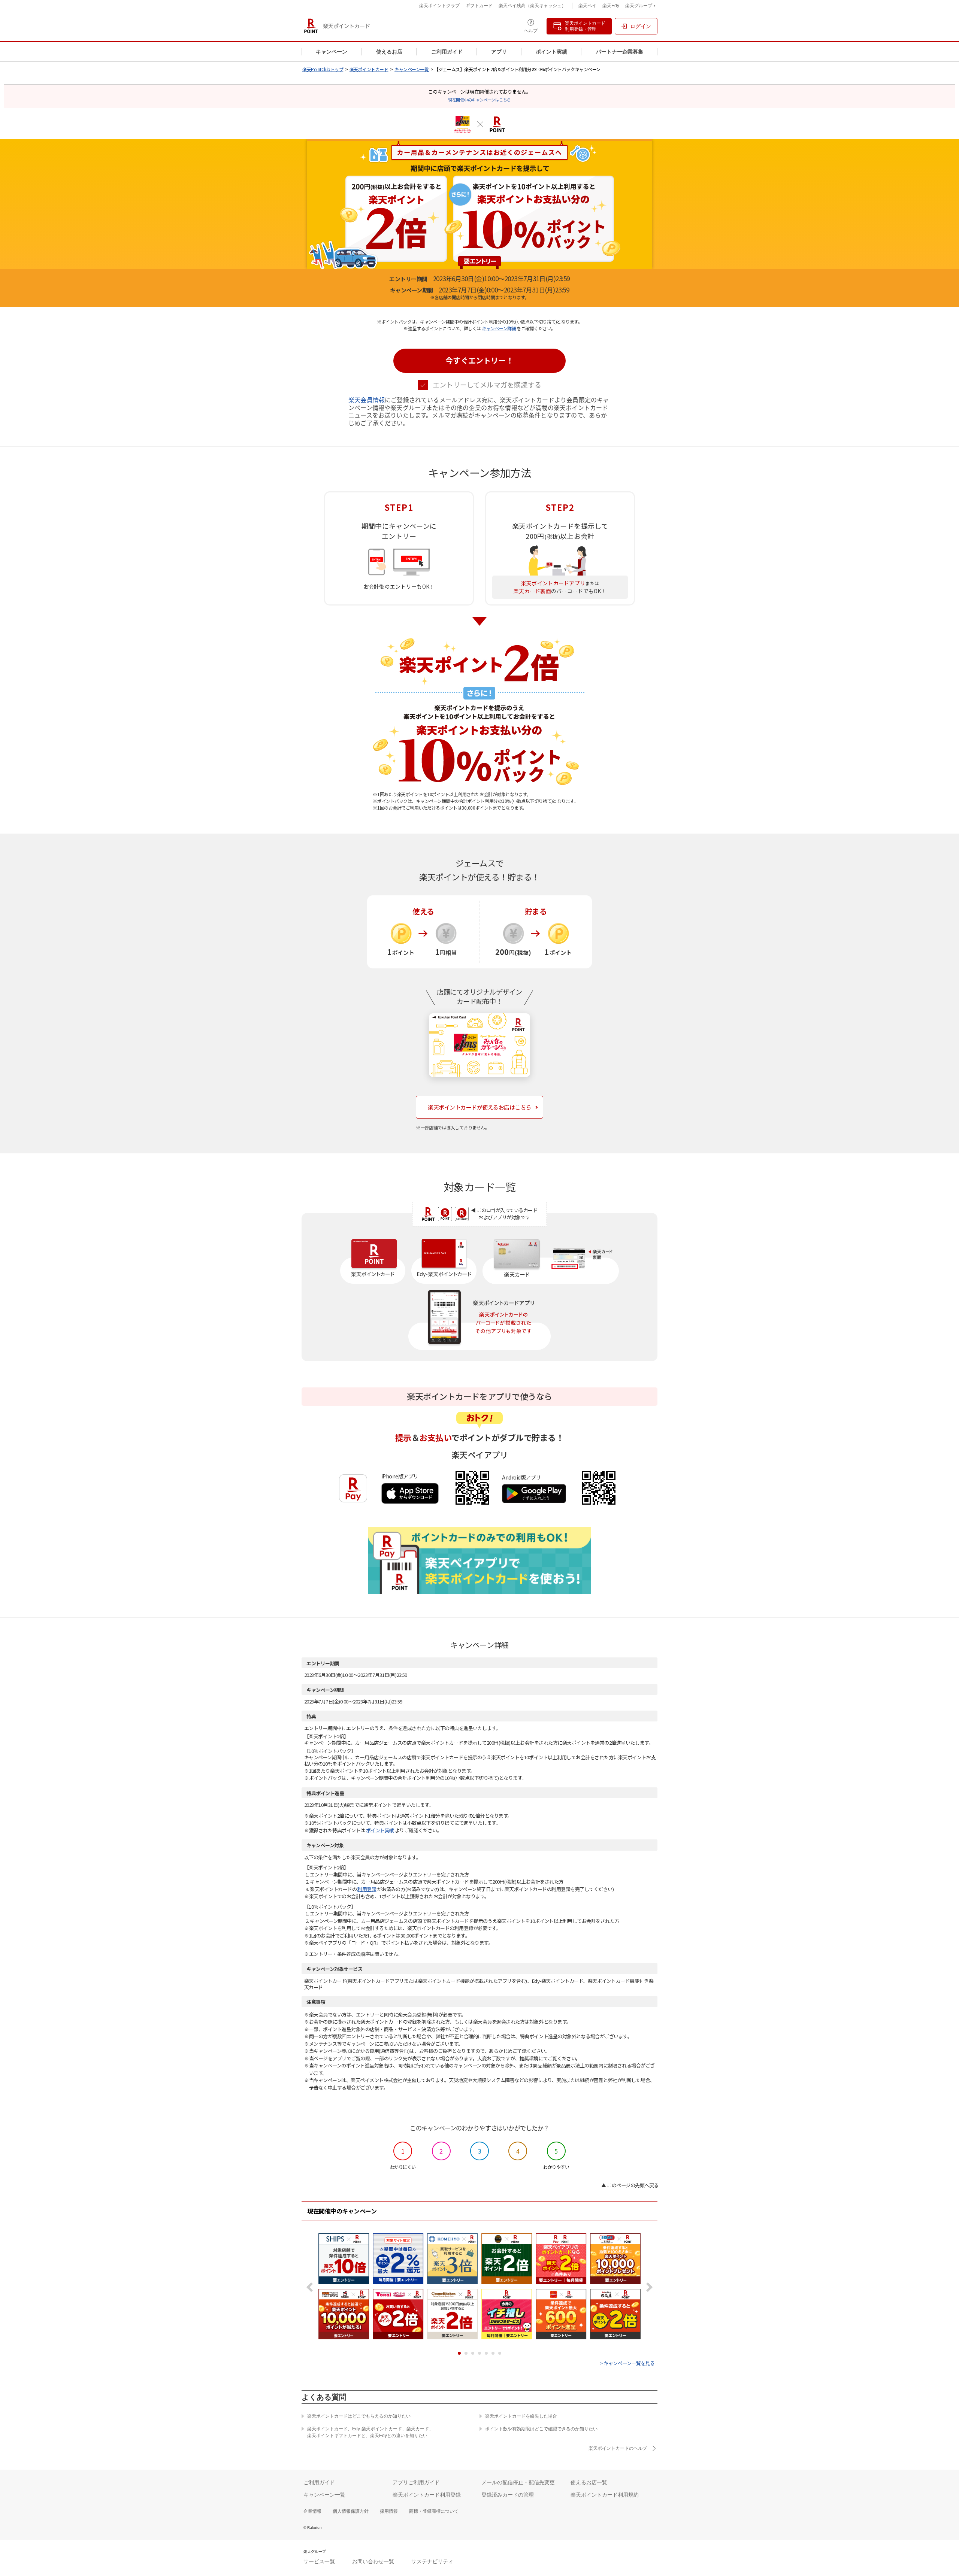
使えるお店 (389, 52)
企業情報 (312, 2511)
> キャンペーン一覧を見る (627, 2363)
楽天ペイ (587, 6)
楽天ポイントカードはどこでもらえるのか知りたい (359, 2416)
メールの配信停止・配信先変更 (518, 2482)
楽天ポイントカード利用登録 (427, 2495)
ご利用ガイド (447, 52)
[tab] (459, 2353)
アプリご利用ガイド (416, 2482)
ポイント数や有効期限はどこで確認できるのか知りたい (541, 2429)
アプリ (499, 52)
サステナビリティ (432, 2561)
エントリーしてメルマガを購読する (487, 385)
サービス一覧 (319, 2561)
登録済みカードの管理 (508, 2495)
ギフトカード (479, 6)
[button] (479, 361)
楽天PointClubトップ (323, 69)
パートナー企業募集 (620, 52)
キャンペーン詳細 (499, 328)
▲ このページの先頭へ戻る (630, 2185)
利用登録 (367, 1889)
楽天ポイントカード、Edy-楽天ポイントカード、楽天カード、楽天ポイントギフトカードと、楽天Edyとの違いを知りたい (370, 2432)
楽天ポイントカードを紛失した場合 (521, 2416)
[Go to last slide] (311, 2287)
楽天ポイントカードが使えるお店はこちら (479, 1107)
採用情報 (389, 2511)
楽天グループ (639, 7)
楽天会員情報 (367, 400)
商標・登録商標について (434, 2511)
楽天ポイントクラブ (439, 6)
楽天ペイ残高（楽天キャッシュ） (532, 6)
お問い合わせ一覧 (373, 2561)
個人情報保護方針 (351, 2511)
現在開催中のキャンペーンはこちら (479, 100)
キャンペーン (332, 52)
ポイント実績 (551, 52)
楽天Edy (611, 6)
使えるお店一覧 (589, 2482)
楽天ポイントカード (369, 69)
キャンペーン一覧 (412, 69)
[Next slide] (648, 2287)
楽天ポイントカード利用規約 (605, 2495)
